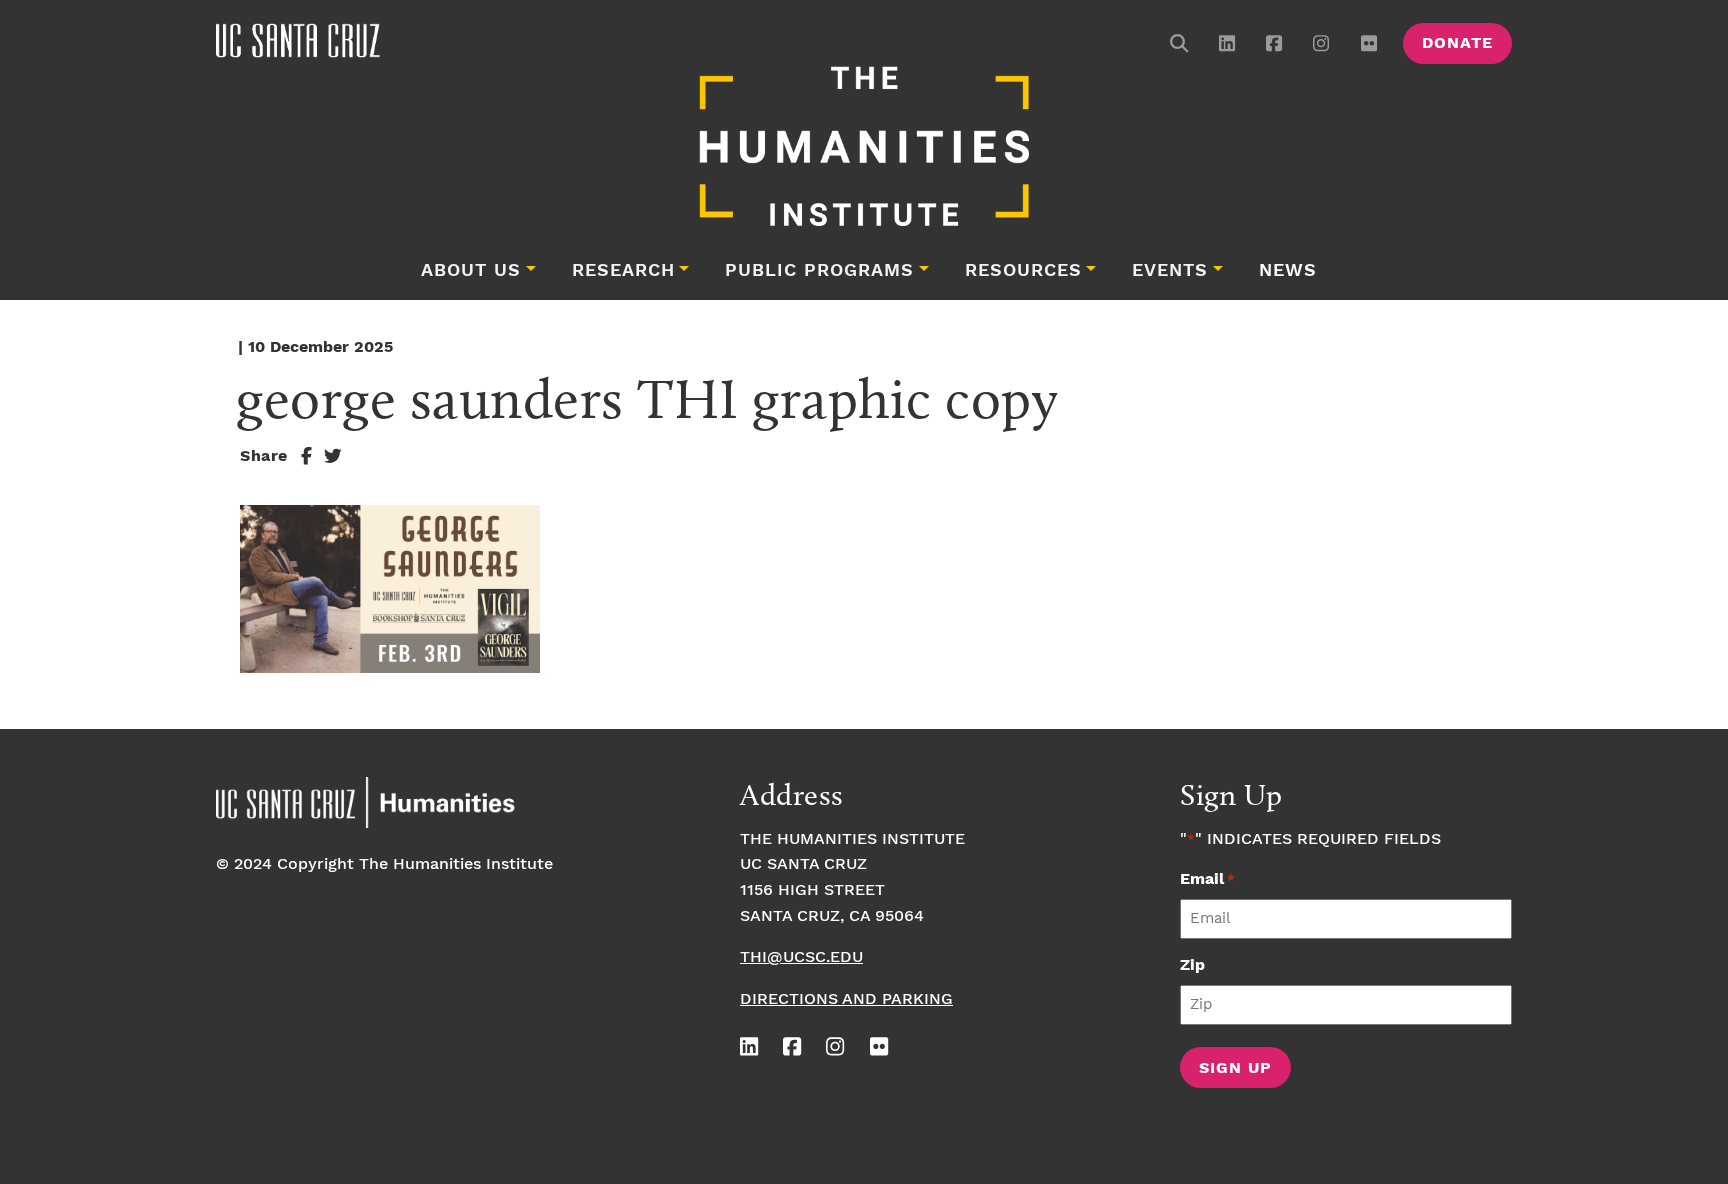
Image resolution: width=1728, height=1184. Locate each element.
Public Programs (819, 271)
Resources (1023, 271)
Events (1170, 271)
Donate (1457, 43)
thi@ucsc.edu (801, 957)
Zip (1192, 965)
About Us (471, 271)
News (1288, 271)
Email (1207, 879)
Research (623, 271)
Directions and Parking (846, 999)
